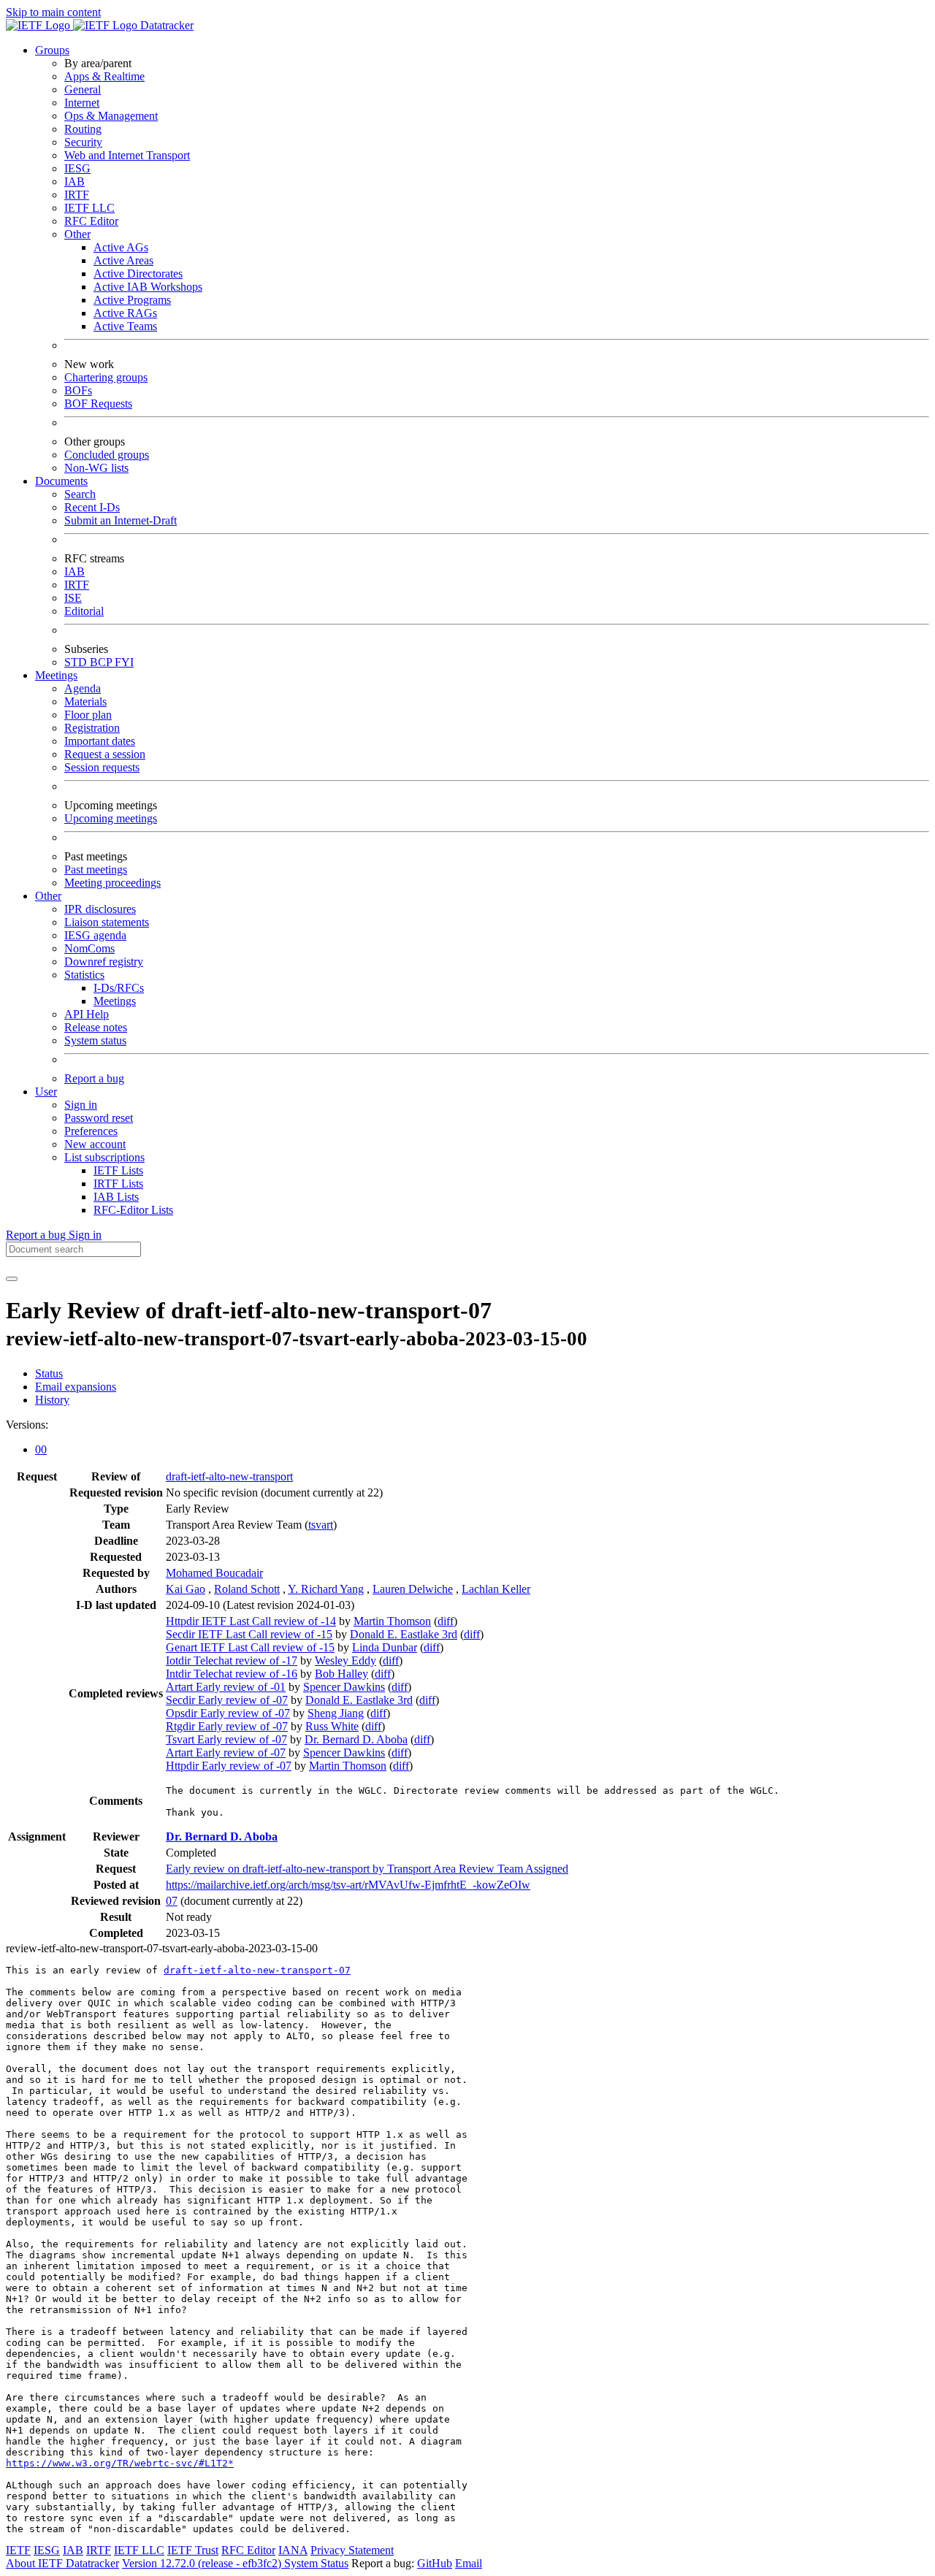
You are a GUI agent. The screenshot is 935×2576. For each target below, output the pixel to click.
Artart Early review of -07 (226, 1753)
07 (172, 1901)
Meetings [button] (56, 675)
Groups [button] (52, 50)
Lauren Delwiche (413, 1589)
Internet (82, 103)
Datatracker (165, 25)
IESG (77, 168)
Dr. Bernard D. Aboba (356, 1739)
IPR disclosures (100, 909)
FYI (124, 662)
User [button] (46, 1092)
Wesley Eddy (346, 1660)
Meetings (115, 1001)
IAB (75, 181)
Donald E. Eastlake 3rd (404, 1634)
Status (49, 1373)
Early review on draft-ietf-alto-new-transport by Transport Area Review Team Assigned (367, 1869)
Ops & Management (111, 116)
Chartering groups (106, 377)
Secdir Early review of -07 (227, 1700)
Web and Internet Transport (127, 155)
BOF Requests (98, 404)
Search (80, 494)
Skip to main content (53, 12)
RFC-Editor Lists (133, 1210)
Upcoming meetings (111, 818)
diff (446, 1621)
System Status (316, 2563)
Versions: (27, 1425)
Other (77, 234)
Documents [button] (61, 481)
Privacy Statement (352, 2550)
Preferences (91, 1131)
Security (83, 142)
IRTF (77, 195)
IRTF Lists (118, 1184)
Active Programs (132, 300)
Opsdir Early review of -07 (228, 1713)
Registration (92, 728)
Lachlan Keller (496, 1589)
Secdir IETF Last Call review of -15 (249, 1634)
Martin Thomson (392, 1621)
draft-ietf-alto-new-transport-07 (257, 1970)
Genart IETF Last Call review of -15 (250, 1647)
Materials (85, 702)
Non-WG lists (96, 468)
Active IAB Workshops (148, 287)
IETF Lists (118, 1170)
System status (95, 1040)
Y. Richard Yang (326, 1589)
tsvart (321, 1525)
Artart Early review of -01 (226, 1687)
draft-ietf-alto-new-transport (229, 1476)
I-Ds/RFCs (119, 988)
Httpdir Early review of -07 (229, 1766)
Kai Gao (186, 1589)
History (52, 1400)
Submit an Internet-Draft (121, 520)
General (83, 89)
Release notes (96, 1027)
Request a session (105, 754)
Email (469, 2563)
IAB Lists (116, 1197)
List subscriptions (104, 1157)
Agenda (83, 688)
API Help (87, 1014)
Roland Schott (247, 1589)
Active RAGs (125, 313)
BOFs (78, 390)
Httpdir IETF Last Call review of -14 (251, 1621)
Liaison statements (107, 922)
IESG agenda (95, 935)
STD (77, 662)
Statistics (84, 975)
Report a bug (94, 1078)
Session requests (102, 767)
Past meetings (96, 870)
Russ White (332, 1726)
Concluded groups (107, 455)
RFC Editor (91, 221)
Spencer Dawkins (344, 1687)
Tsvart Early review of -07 (226, 1739)
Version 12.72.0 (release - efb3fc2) (203, 2563)
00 (41, 1449)
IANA (293, 2550)
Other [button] (48, 896)
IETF (18, 2550)
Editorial (84, 611)
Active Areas (123, 260)
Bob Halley (341, 1674)
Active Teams (125, 326)
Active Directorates (138, 274)
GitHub (435, 2563)
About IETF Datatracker (62, 2563)
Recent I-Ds (92, 507)
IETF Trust (193, 2550)
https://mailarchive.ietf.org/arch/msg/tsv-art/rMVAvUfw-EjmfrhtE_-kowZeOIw (348, 1885)
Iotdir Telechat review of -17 (232, 1660)
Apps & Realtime (104, 76)
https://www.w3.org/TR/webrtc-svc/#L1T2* (120, 2463)
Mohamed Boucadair (214, 1573)
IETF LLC (89, 208)
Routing (83, 129)
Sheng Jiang (336, 1713)
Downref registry (104, 962)
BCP (102, 662)
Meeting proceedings (112, 883)
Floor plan (88, 715)
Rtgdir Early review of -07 (227, 1726)
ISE (73, 598)
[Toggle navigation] (12, 1279)
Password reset (99, 1118)
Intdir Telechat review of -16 (232, 1674)
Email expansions (76, 1387)
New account (95, 1144)
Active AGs (121, 247)
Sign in (81, 1105)
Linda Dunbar (385, 1647)
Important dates (100, 741)
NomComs (89, 948)
